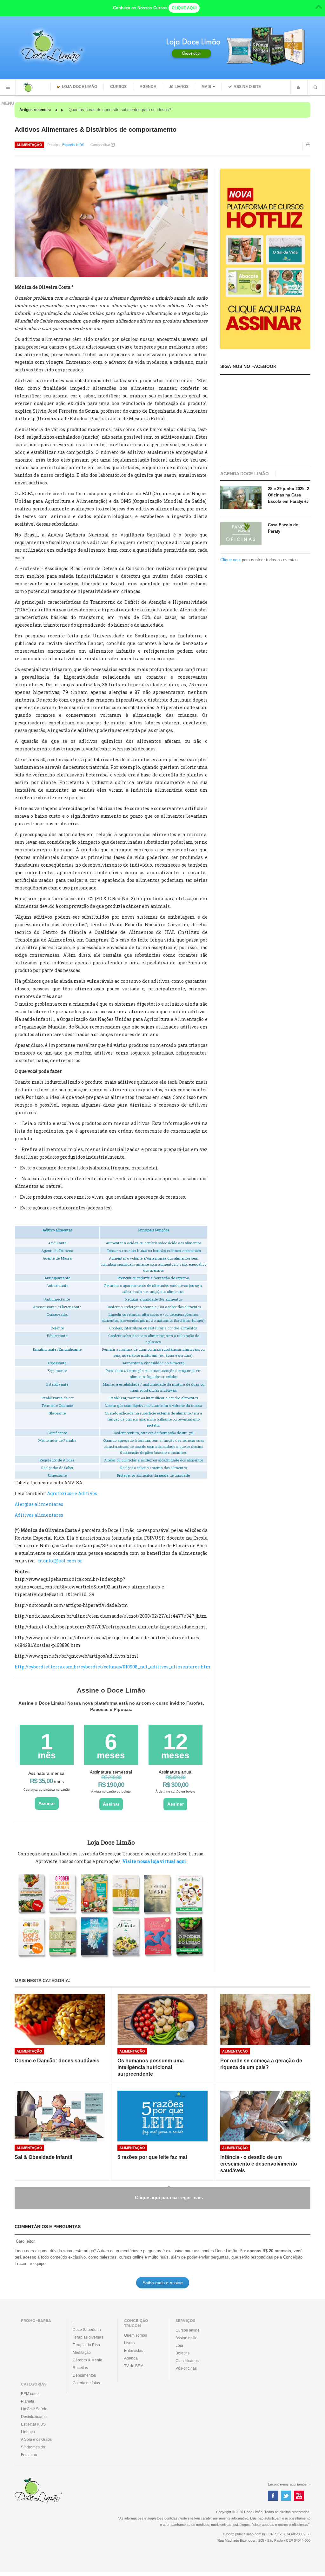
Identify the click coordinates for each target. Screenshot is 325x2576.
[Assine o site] (265, 259)
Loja (179, 2346)
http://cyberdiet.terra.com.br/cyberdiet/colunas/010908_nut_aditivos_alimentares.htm (113, 1667)
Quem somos (136, 2335)
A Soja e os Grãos (36, 2440)
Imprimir (308, 149)
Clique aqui (230, 560)
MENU (8, 87)
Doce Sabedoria (87, 2330)
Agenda (148, 87)
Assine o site (247, 87)
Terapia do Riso (86, 2345)
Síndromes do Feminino (33, 2451)
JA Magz (49, 2491)
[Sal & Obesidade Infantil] (60, 2116)
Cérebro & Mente (87, 2360)
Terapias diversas (88, 2337)
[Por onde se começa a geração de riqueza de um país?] (265, 2020)
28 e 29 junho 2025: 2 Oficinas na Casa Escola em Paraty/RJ (289, 495)
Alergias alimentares (39, 1504)
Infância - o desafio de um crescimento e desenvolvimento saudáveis (259, 2164)
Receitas (80, 2368)
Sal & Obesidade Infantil (43, 2157)
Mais (206, 87)
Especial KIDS (73, 145)
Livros (182, 87)
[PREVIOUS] (57, 110)
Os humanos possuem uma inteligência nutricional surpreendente (151, 2067)
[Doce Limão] (35, 87)
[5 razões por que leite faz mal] (162, 2116)
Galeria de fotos (86, 2383)
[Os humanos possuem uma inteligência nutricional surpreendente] (162, 2020)
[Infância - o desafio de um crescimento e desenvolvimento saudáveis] (265, 2116)
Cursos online (188, 2330)
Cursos (118, 87)
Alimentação (29, 145)
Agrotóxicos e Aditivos (72, 1493)
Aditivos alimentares (39, 1515)
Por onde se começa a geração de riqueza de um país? (261, 2064)
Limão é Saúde (34, 2409)
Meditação (82, 2353)
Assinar (47, 1803)
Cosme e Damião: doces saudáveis (57, 2061)
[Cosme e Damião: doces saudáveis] (60, 2020)
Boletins (182, 2353)
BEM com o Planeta (31, 2398)
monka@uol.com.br (60, 1561)
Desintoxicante (34, 2417)
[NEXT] (62, 110)
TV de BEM (134, 2366)
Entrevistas (134, 2351)
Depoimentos (84, 2375)
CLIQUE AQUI (184, 8)
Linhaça (28, 2432)
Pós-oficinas (186, 2368)
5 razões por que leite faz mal (152, 2157)
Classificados (187, 2361)
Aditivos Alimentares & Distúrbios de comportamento (96, 130)
